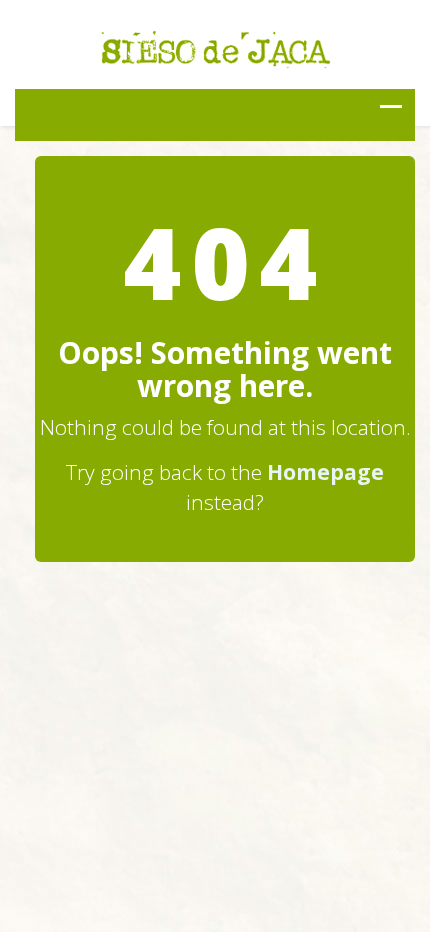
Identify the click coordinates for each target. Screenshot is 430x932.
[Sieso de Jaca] (215, 46)
